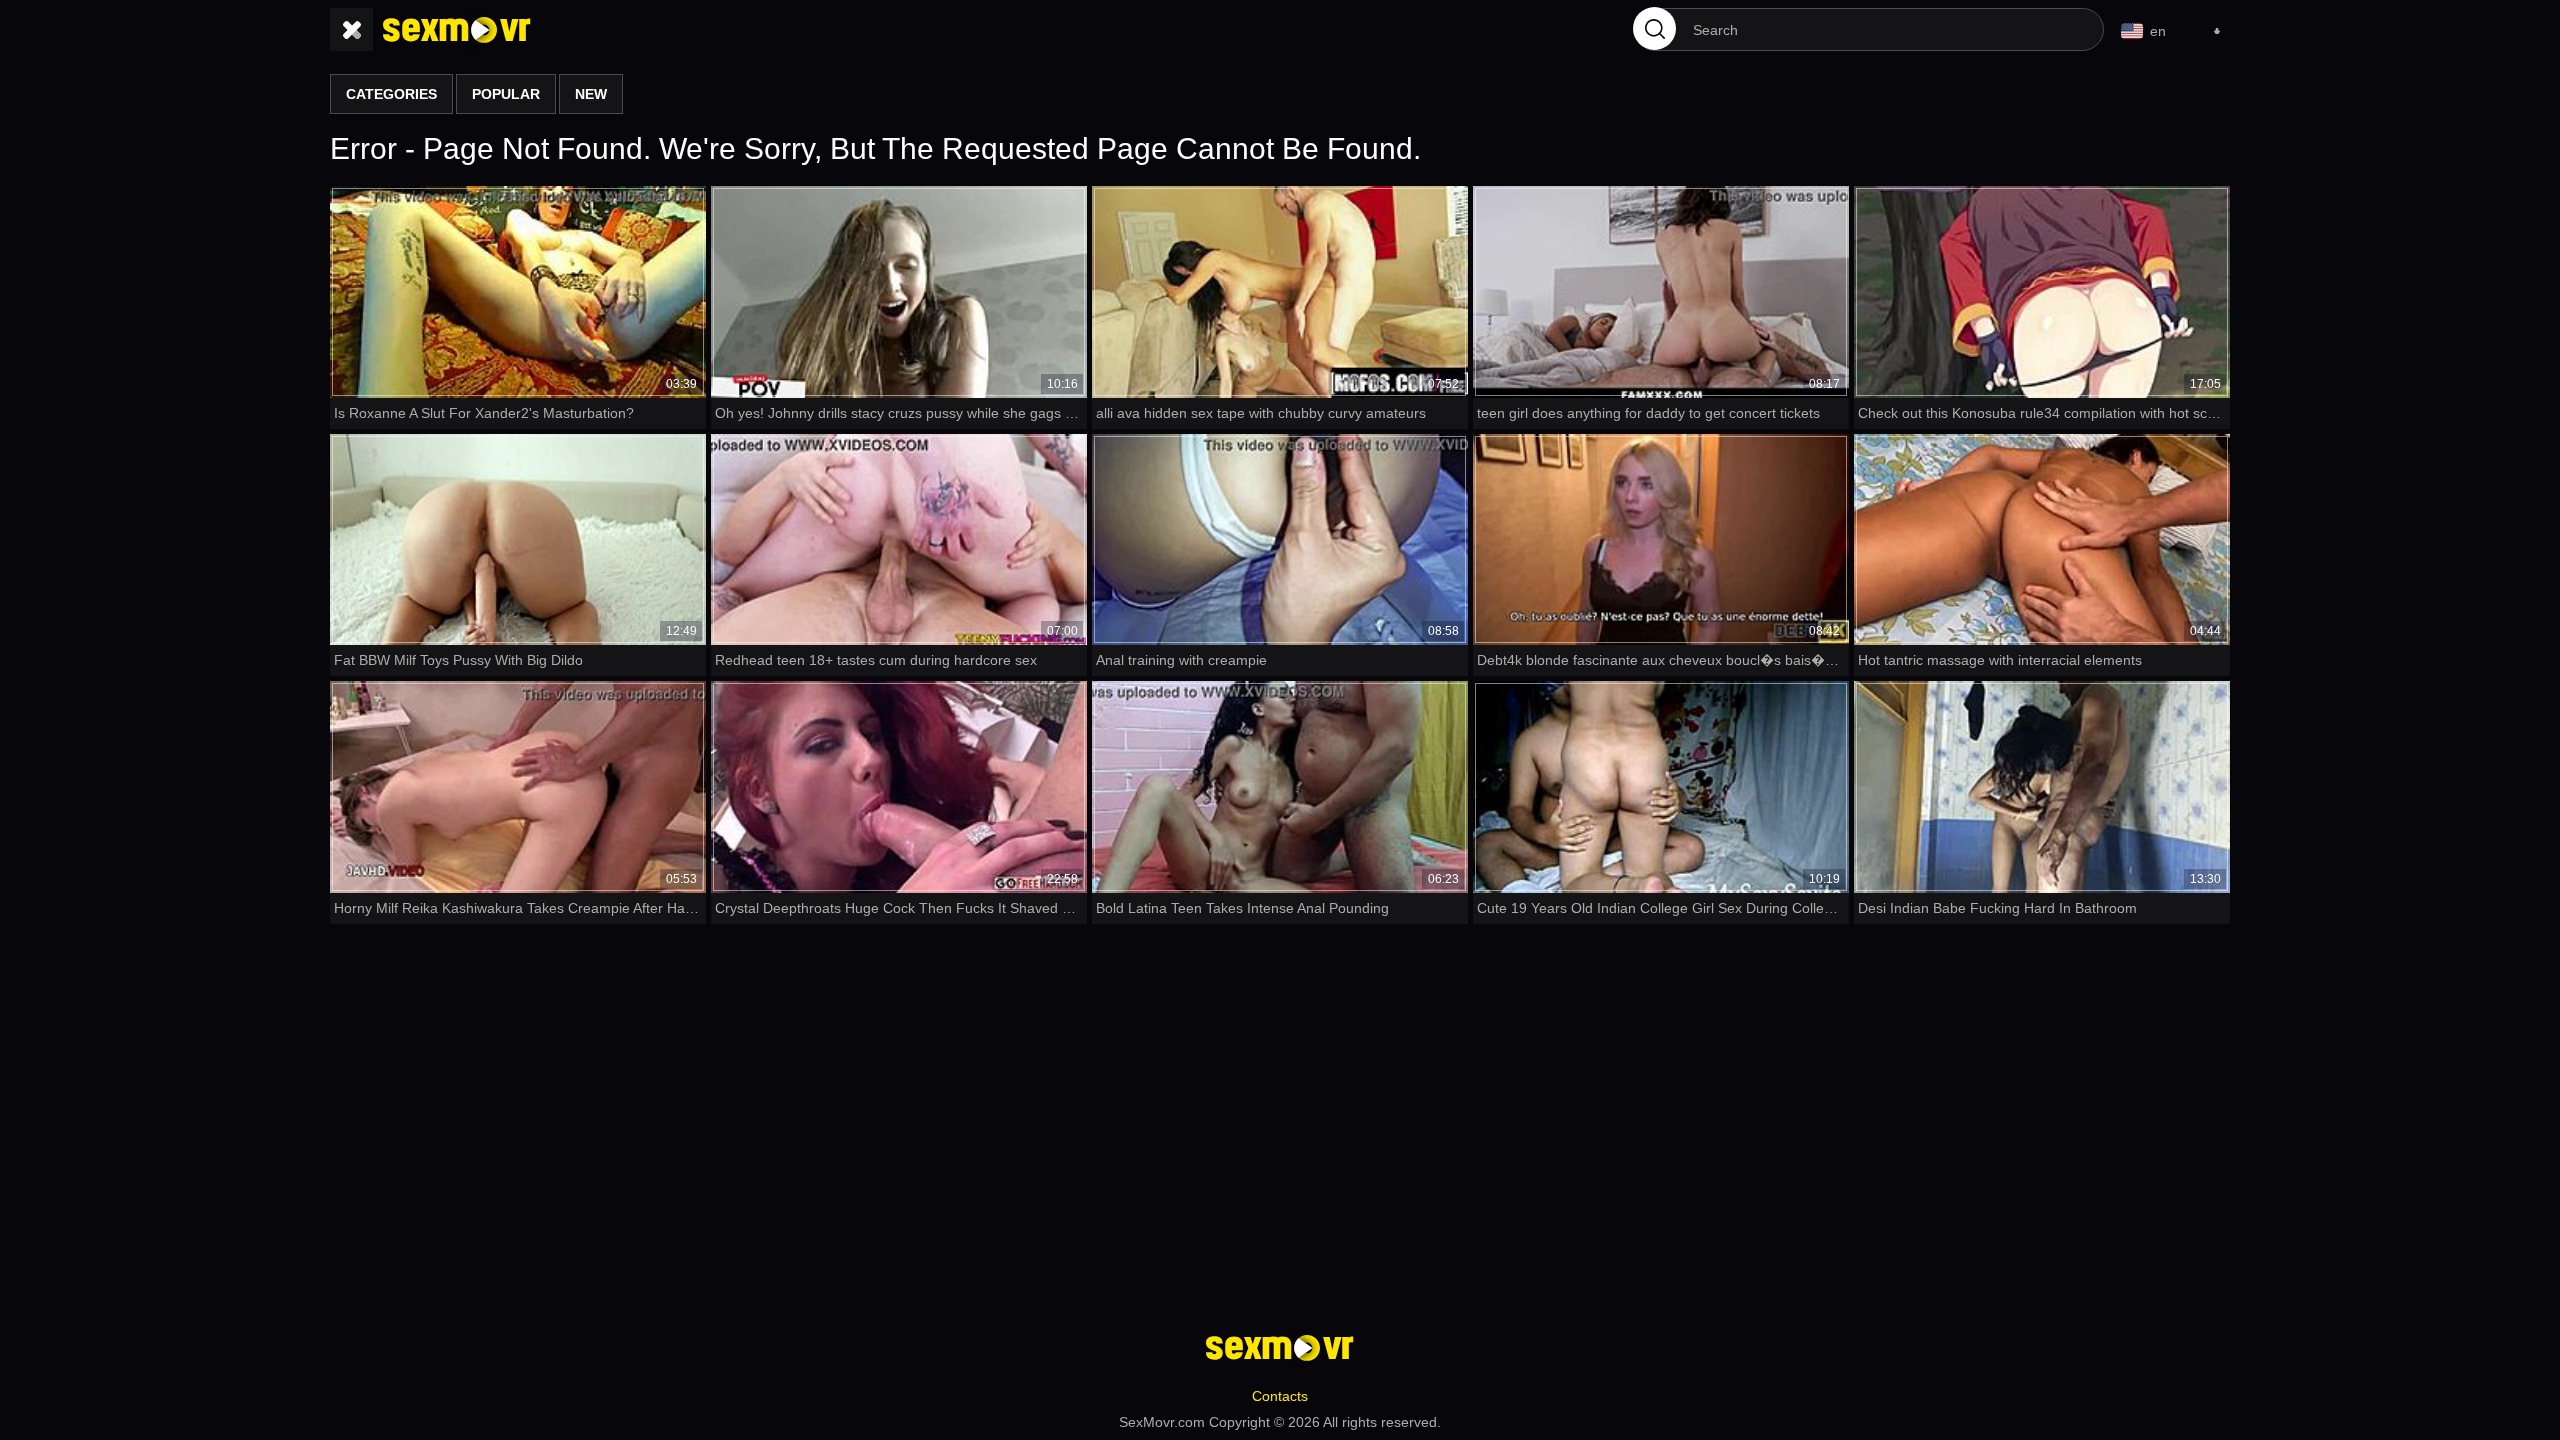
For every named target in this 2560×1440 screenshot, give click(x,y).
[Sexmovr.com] (457, 30)
